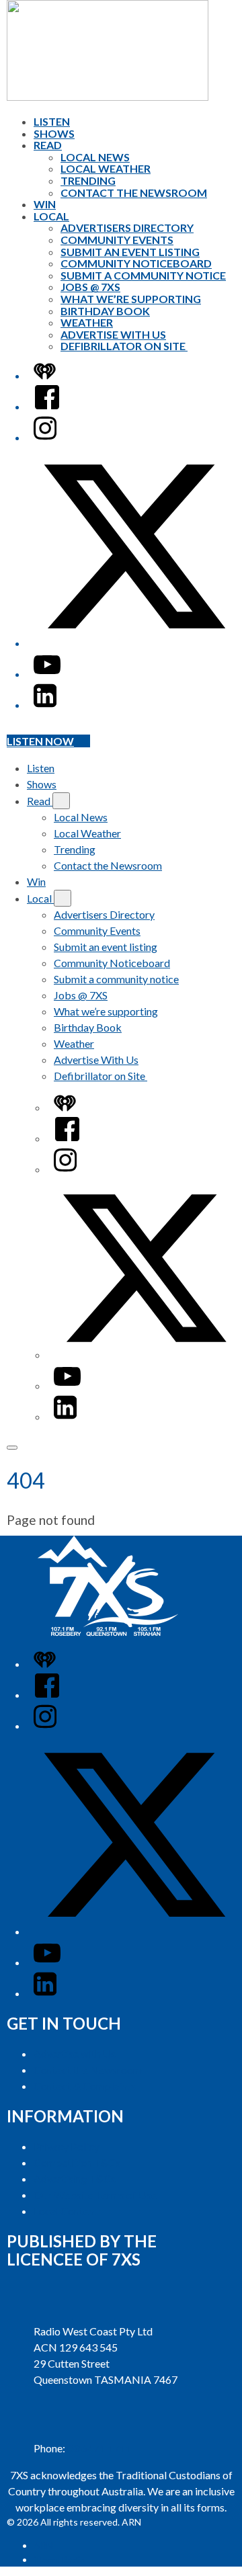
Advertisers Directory (127, 227)
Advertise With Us (113, 334)
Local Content (66, 2211)
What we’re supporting (131, 299)
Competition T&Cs (77, 2162)
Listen (52, 121)
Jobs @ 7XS (90, 287)
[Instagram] (45, 437)
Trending (88, 180)
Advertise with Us (75, 2053)
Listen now (40, 741)
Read (48, 145)
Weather (87, 322)
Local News (95, 157)
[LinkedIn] (45, 705)
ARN (43, 2545)
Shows (54, 133)
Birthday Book (105, 311)
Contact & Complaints (85, 2086)
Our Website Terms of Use (95, 2195)
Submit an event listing (130, 252)
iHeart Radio (59, 2560)
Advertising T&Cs (75, 2178)
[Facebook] (47, 406)
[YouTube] (47, 674)
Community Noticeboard (136, 263)
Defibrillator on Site (124, 346)
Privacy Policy (67, 2146)
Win (45, 204)
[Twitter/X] (134, 643)
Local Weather (106, 168)
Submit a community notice (143, 275)
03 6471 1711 (99, 2448)
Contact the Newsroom (134, 193)
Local (51, 216)
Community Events (117, 240)
